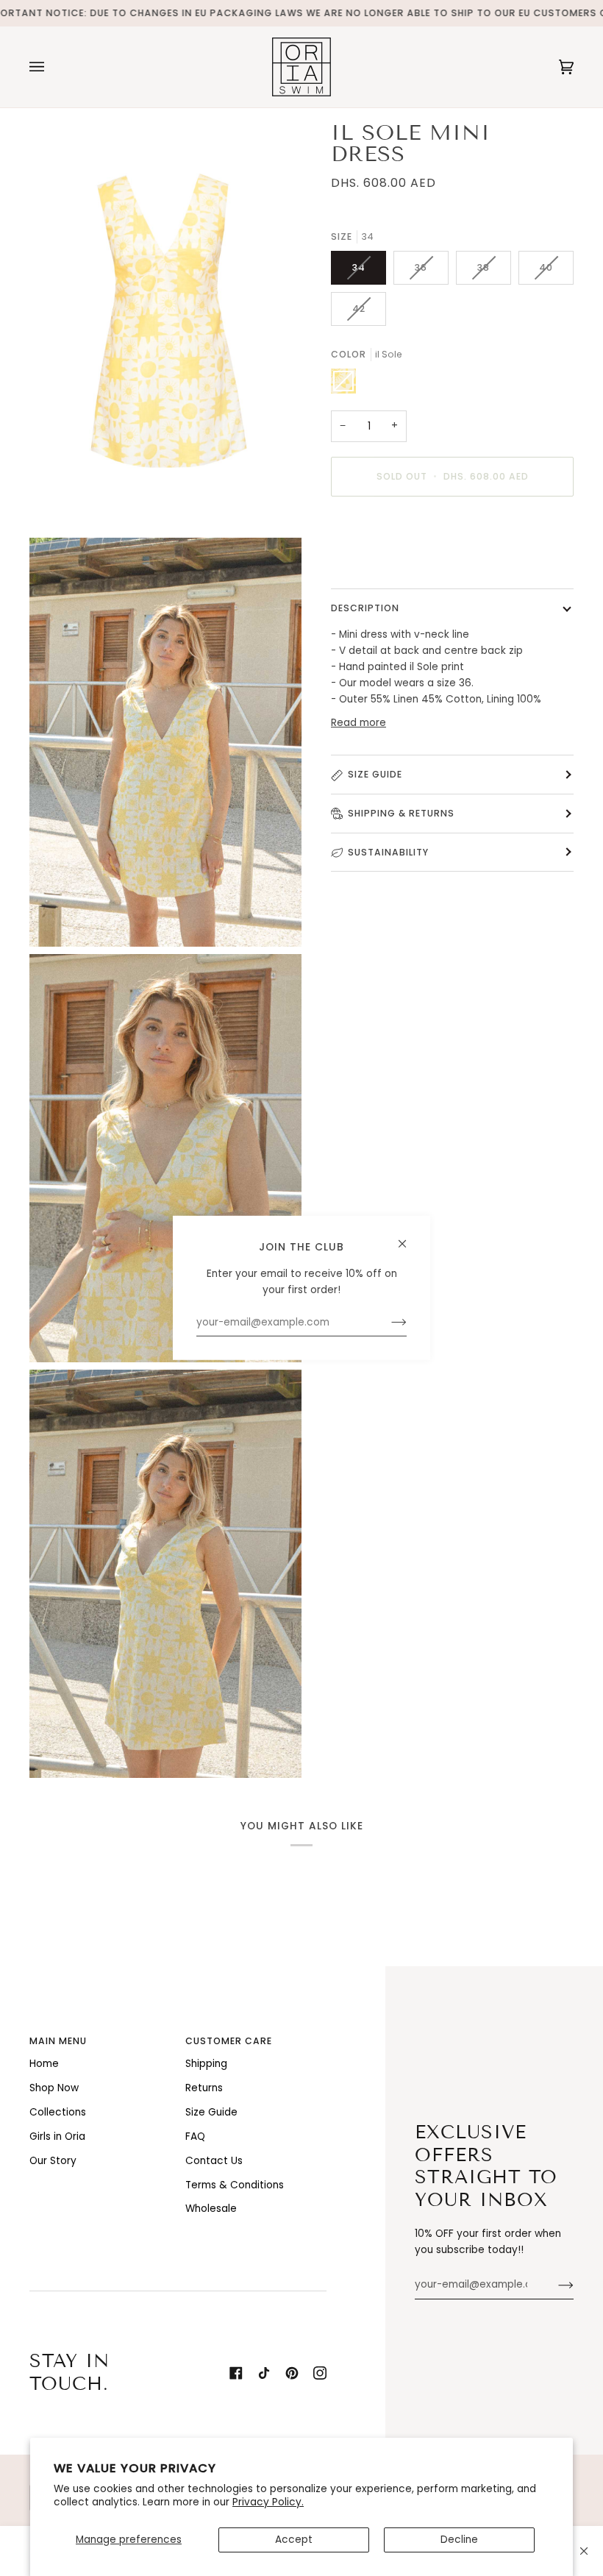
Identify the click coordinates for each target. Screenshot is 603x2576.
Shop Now (54, 2088)
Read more (358, 723)
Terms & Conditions (235, 2185)
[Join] (554, 2285)
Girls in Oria (57, 2136)
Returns (204, 2088)
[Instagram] (320, 2373)
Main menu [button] (58, 2041)
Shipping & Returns (401, 813)
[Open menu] (51, 67)
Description (365, 608)
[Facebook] (236, 2373)
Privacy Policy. (268, 2502)
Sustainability (388, 852)
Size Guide (375, 774)
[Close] (584, 2551)
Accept (294, 2540)
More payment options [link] (388, 565)
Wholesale (211, 2209)
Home (44, 2064)
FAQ (195, 2136)
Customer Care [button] (229, 2041)
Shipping (206, 2064)
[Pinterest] (292, 2373)
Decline (459, 2540)
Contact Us (214, 2161)
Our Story (53, 2161)
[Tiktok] (264, 2373)
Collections (58, 2112)
